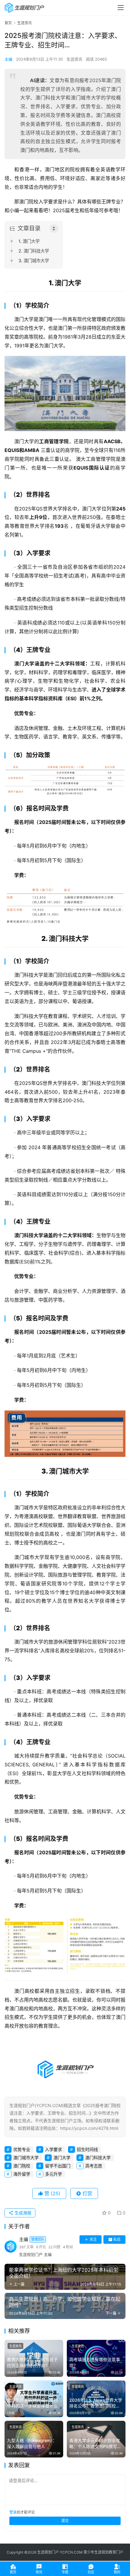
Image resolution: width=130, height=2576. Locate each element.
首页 (8, 23)
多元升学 (54, 2174)
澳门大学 (62, 2158)
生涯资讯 (74, 59)
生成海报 (22, 2213)
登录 (13, 2512)
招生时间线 (87, 2149)
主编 (8, 59)
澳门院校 (22, 2166)
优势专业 (22, 2149)
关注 (93, 2239)
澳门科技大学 (98, 2158)
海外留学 (22, 2174)
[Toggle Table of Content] (54, 229)
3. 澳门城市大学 (34, 261)
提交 (65, 2521)
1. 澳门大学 (29, 241)
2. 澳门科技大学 (34, 251)
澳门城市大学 (26, 2158)
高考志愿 (94, 2166)
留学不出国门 (58, 2166)
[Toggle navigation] (121, 8)
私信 (117, 2239)
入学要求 (54, 2149)
